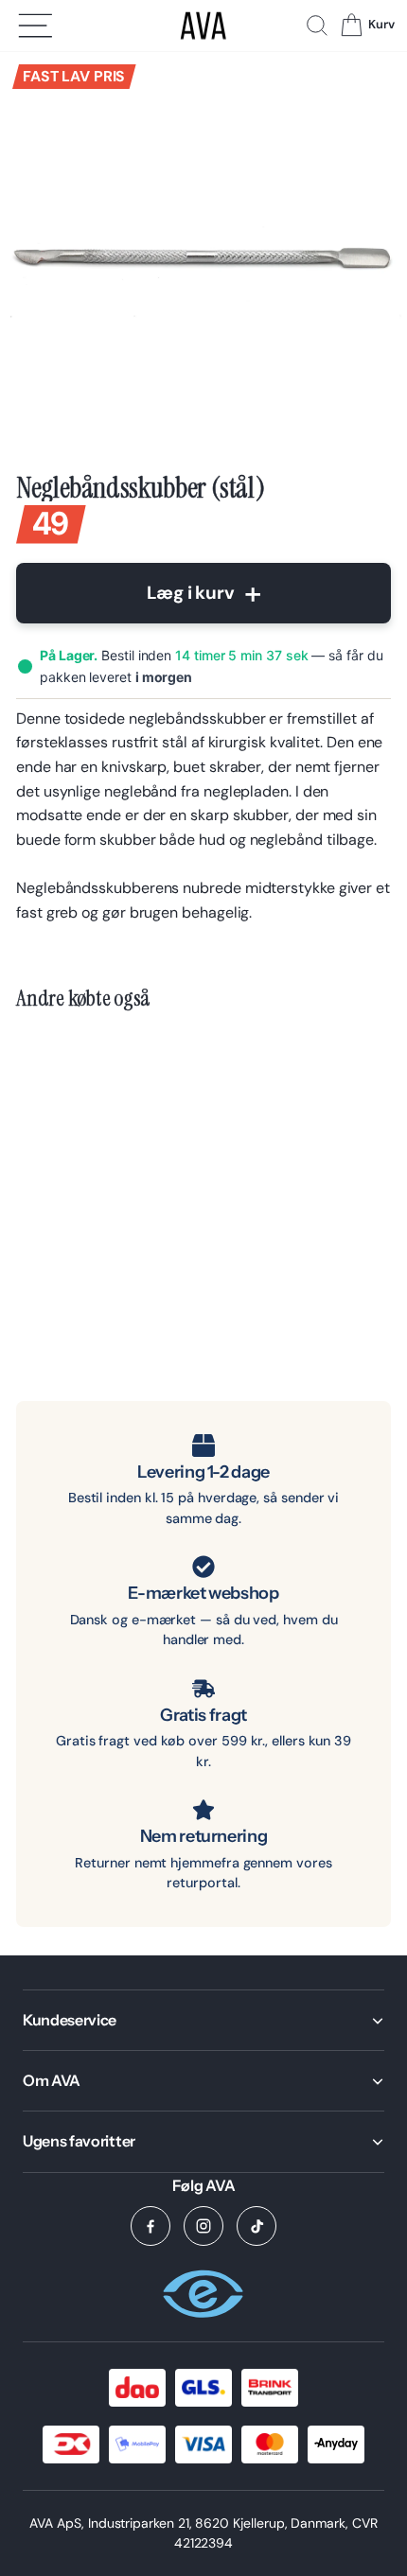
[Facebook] (150, 2226)
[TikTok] (257, 2226)
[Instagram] (203, 2226)
